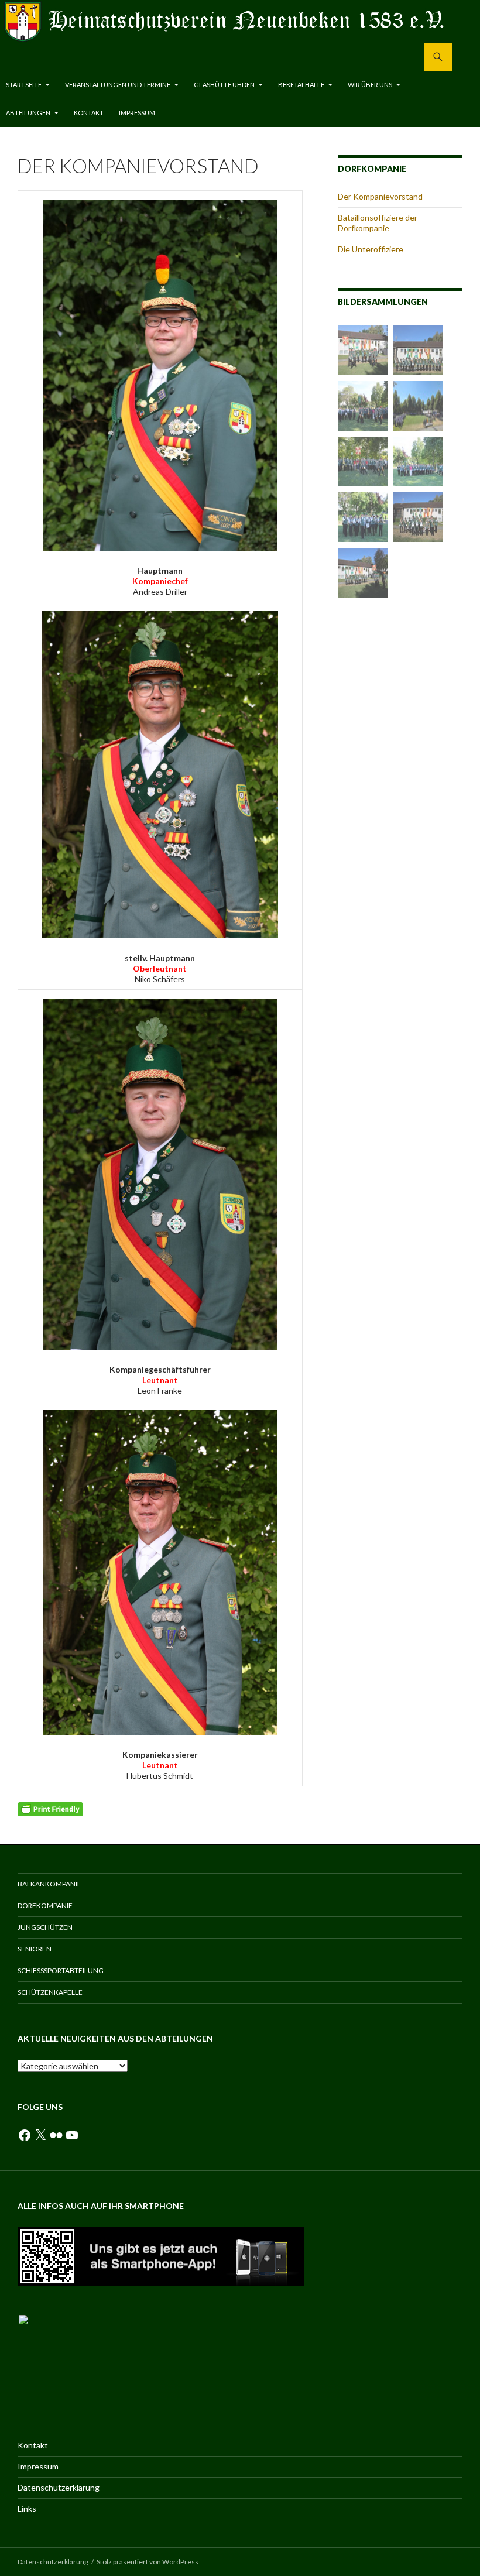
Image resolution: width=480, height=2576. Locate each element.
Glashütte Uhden (224, 85)
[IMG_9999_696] (363, 406)
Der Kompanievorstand (380, 196)
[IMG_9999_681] (363, 573)
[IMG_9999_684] (363, 517)
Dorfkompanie (45, 1906)
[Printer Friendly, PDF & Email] (50, 1808)
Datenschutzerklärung (59, 2487)
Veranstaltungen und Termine (118, 85)
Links (27, 2508)
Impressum (137, 113)
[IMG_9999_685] (418, 462)
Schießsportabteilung (61, 1970)
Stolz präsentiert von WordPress (148, 2562)
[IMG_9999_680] (418, 517)
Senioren (35, 1949)
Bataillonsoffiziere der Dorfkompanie (378, 223)
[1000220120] (418, 406)
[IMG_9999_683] (363, 350)
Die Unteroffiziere (371, 249)
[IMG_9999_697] (418, 350)
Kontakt (89, 113)
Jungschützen (45, 1927)
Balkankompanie (49, 1884)
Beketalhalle (301, 85)
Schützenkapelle (50, 1992)
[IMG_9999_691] (363, 462)
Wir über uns (370, 85)
